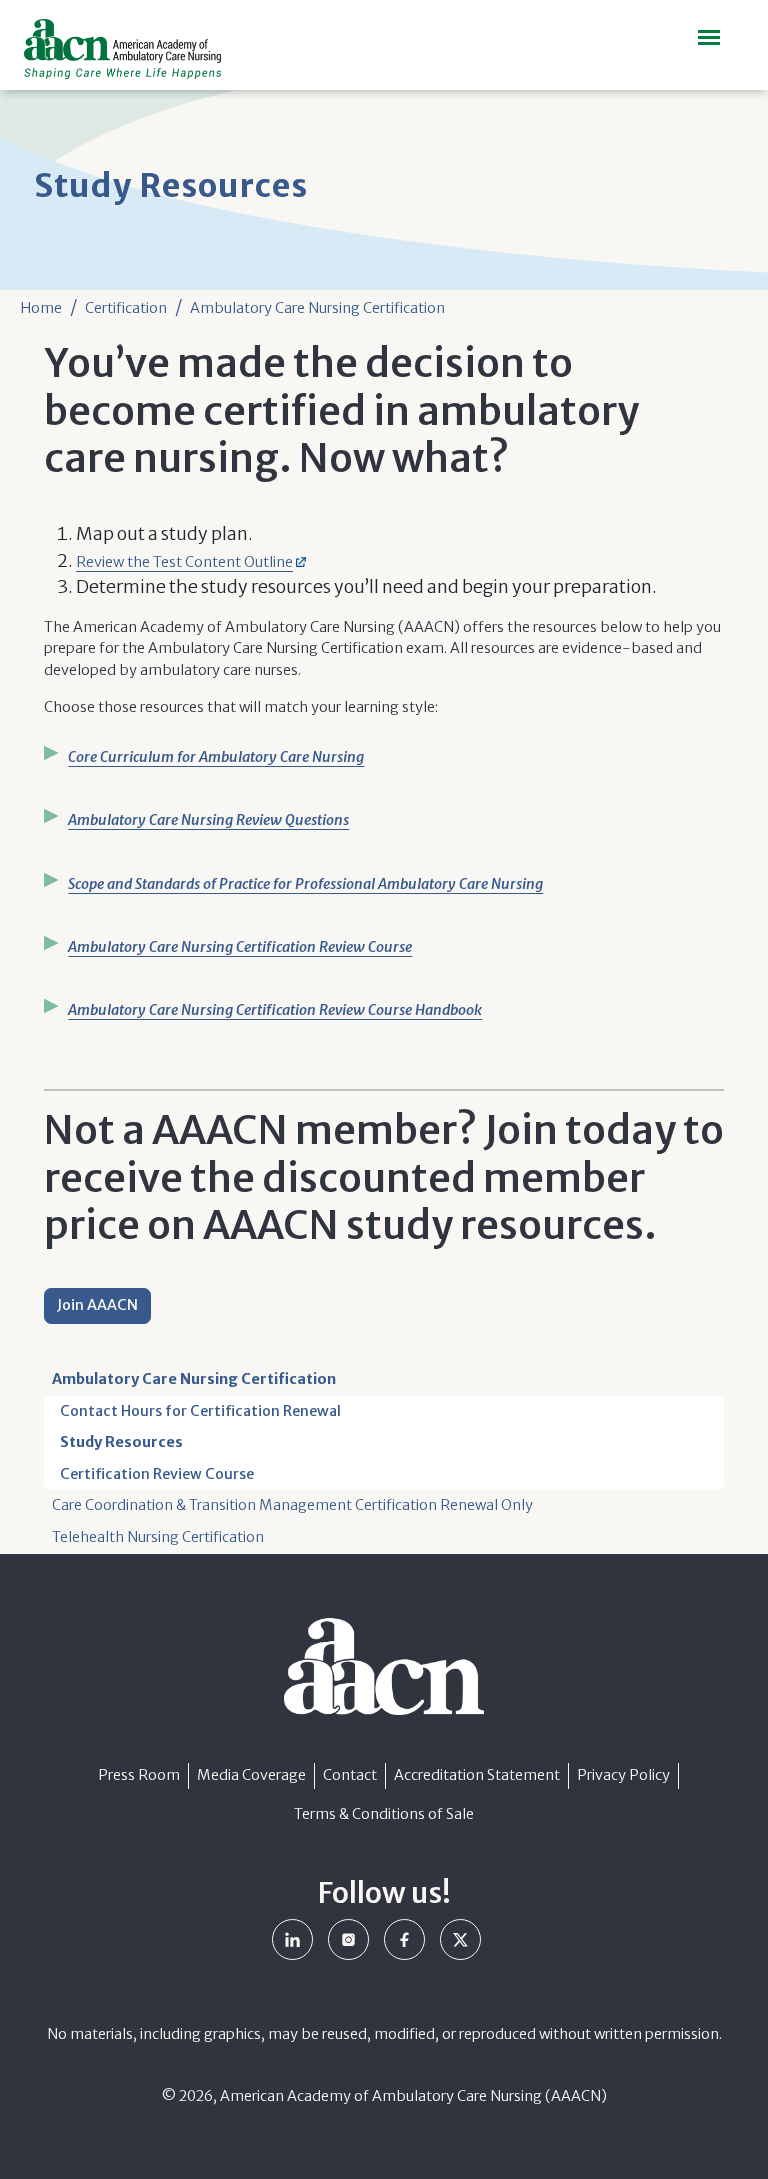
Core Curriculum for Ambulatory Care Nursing (216, 757)
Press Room (139, 1775)
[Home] (130, 49)
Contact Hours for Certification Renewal (200, 1411)
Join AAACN (97, 1305)
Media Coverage (251, 1775)
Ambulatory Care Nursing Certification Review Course (240, 947)
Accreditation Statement (477, 1775)
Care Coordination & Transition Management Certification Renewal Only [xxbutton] (292, 1505)
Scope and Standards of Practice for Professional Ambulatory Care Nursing (305, 884)
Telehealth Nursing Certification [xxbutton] (158, 1537)
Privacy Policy (623, 1775)
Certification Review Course (157, 1474)
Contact (350, 1775)
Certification (126, 308)
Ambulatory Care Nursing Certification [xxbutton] (194, 1379)
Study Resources (121, 1442)
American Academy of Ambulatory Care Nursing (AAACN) (413, 2096)
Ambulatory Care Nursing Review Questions (208, 820)
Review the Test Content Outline (184, 562)
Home (41, 308)
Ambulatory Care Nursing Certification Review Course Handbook (275, 1010)
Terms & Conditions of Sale (384, 1814)
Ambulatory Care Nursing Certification (317, 308)
